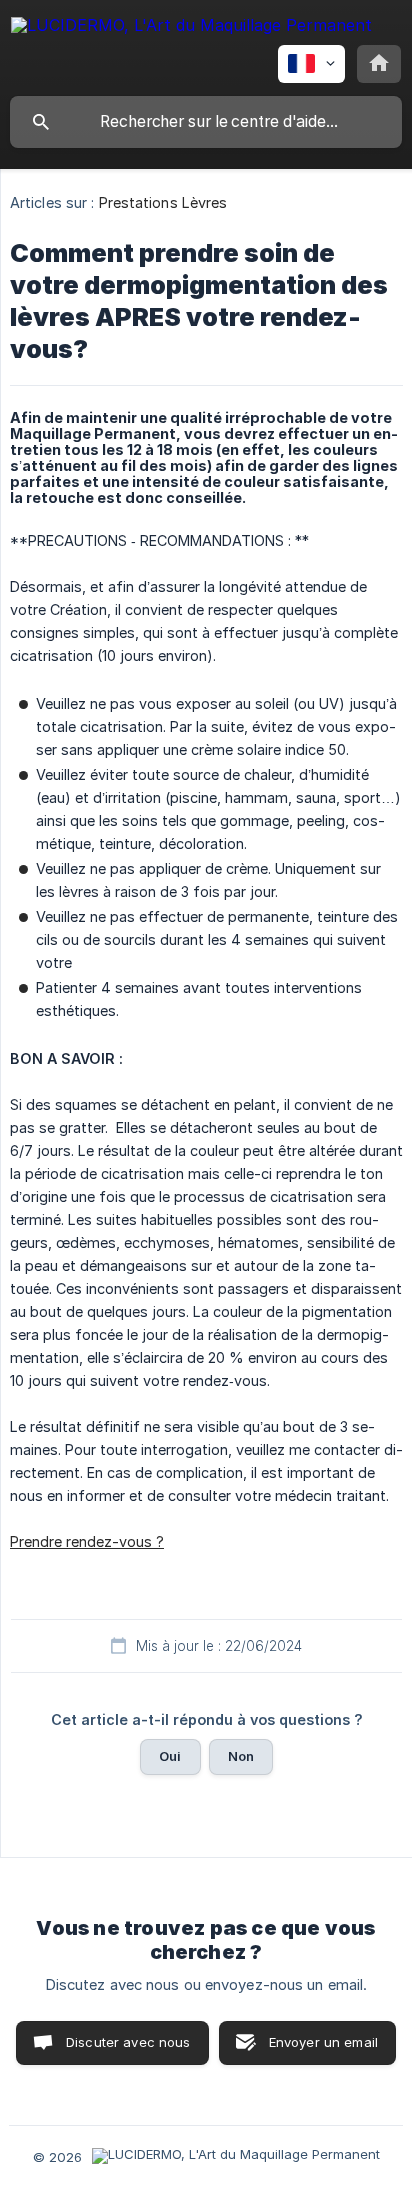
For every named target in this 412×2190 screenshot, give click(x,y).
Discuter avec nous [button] (128, 2042)
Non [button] (241, 1756)
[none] (191, 28)
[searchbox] (206, 122)
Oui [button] (170, 1756)
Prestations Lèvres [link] (163, 202)
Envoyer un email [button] (323, 2042)
